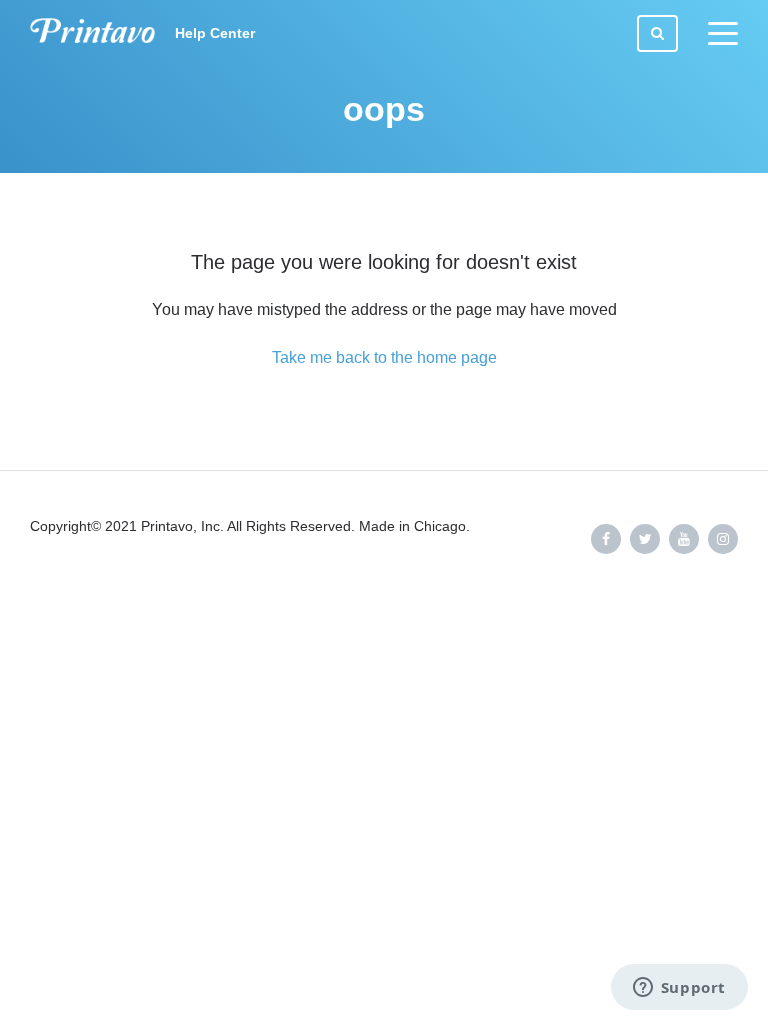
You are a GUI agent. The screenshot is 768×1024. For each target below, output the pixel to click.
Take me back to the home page (384, 357)
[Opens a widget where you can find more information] (679, 989)
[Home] (92, 33)
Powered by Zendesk (683, 604)
